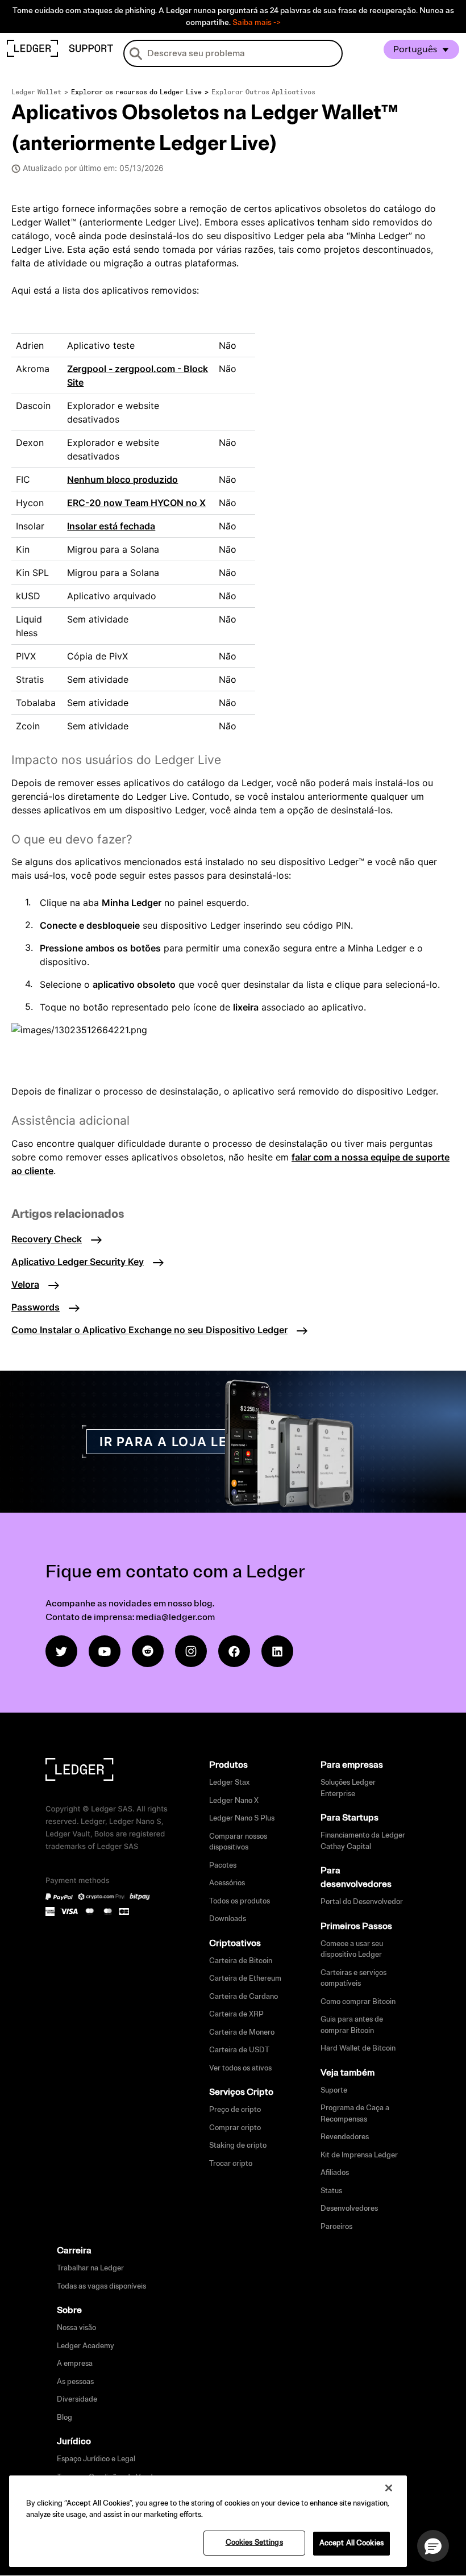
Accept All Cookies (351, 2543)
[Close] (389, 2488)
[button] (433, 2546)
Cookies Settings (254, 2542)
